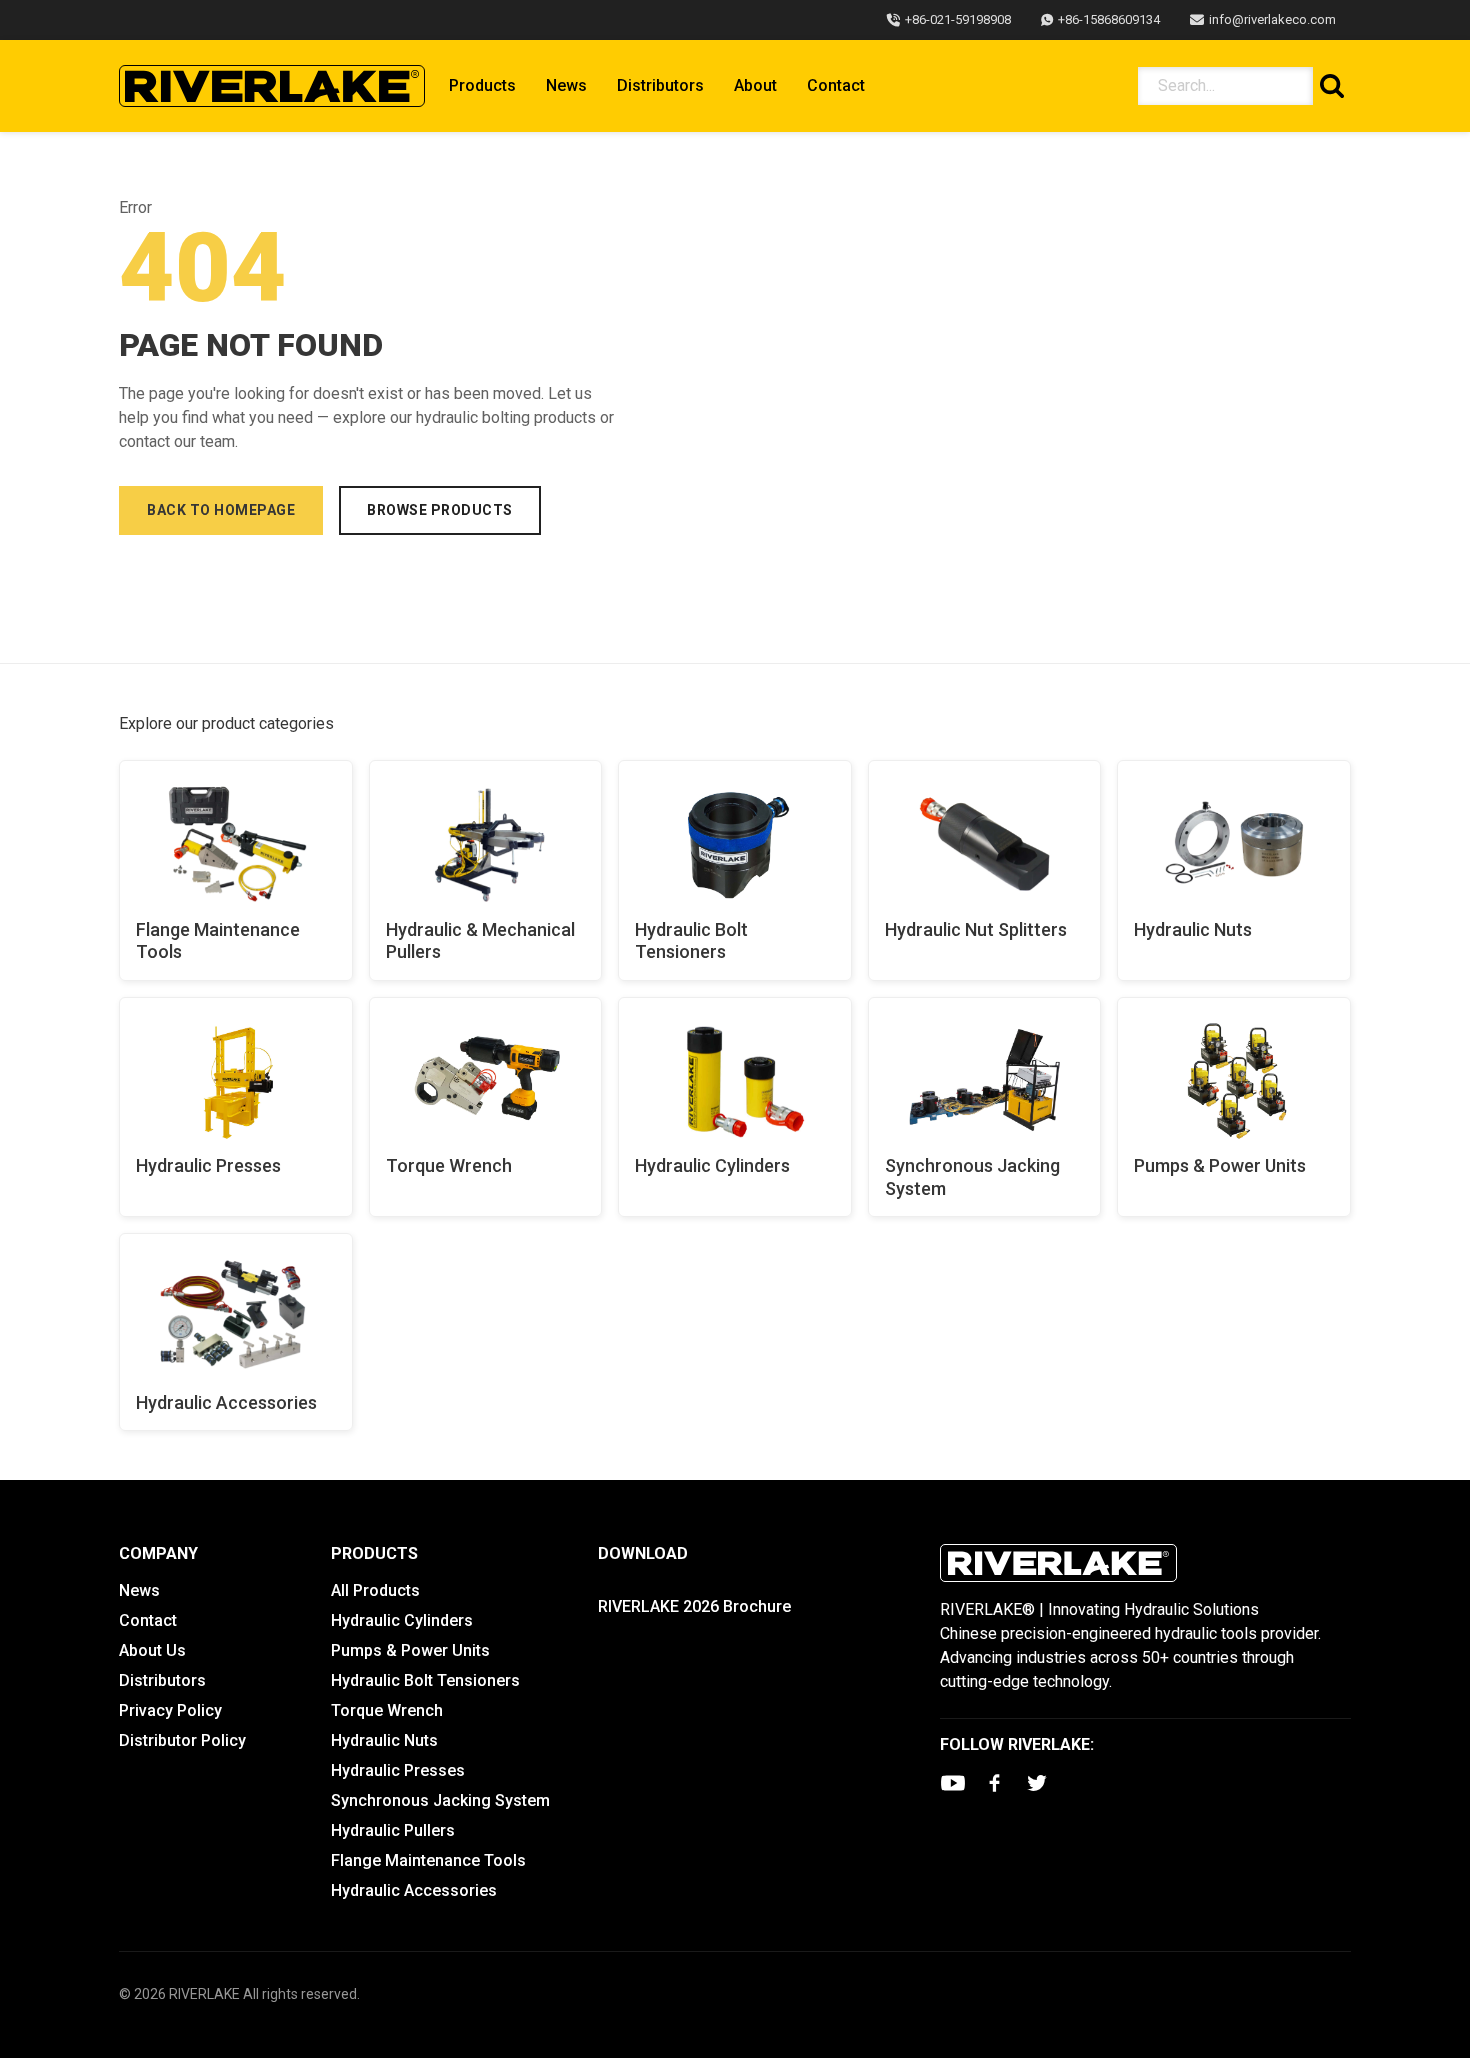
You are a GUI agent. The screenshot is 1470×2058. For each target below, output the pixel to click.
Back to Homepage (221, 510)
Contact (836, 85)
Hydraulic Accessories (226, 1402)
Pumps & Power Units (1220, 1165)
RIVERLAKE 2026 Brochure (694, 1606)
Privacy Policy (170, 1710)
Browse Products (440, 510)
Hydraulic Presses (208, 1165)
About (755, 85)
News (566, 85)
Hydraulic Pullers (393, 1830)
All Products (375, 1590)
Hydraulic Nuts (1193, 929)
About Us (152, 1650)
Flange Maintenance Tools (218, 941)
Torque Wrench (449, 1165)
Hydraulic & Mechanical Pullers (480, 941)
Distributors (660, 85)
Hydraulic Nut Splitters (976, 929)
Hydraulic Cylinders (712, 1165)
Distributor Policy (182, 1740)
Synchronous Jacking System (972, 1177)
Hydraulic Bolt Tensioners (691, 941)
